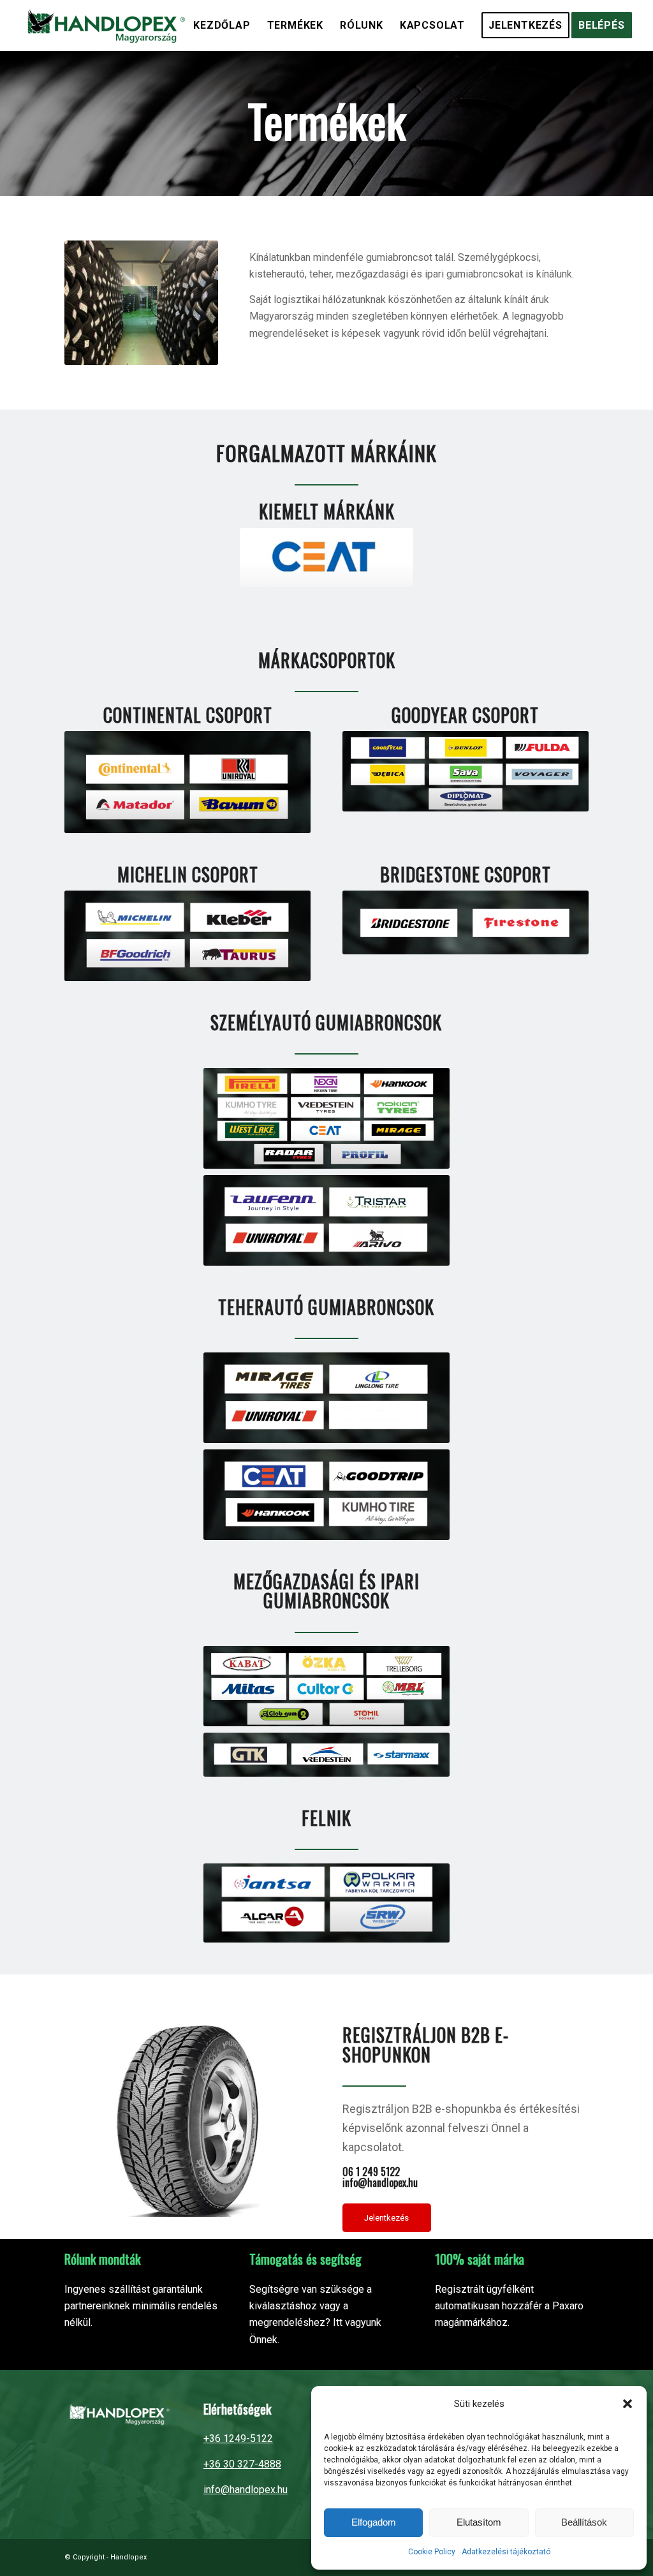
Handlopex (128, 2557)
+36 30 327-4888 (242, 2464)
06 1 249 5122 (371, 2172)
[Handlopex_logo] (104, 26)
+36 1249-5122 (238, 2439)
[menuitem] (222, 26)
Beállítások (584, 2522)
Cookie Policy (432, 2552)
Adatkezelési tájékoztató (506, 2552)
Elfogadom (374, 2522)
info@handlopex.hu (380, 2182)
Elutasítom (479, 2522)
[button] (627, 2404)
